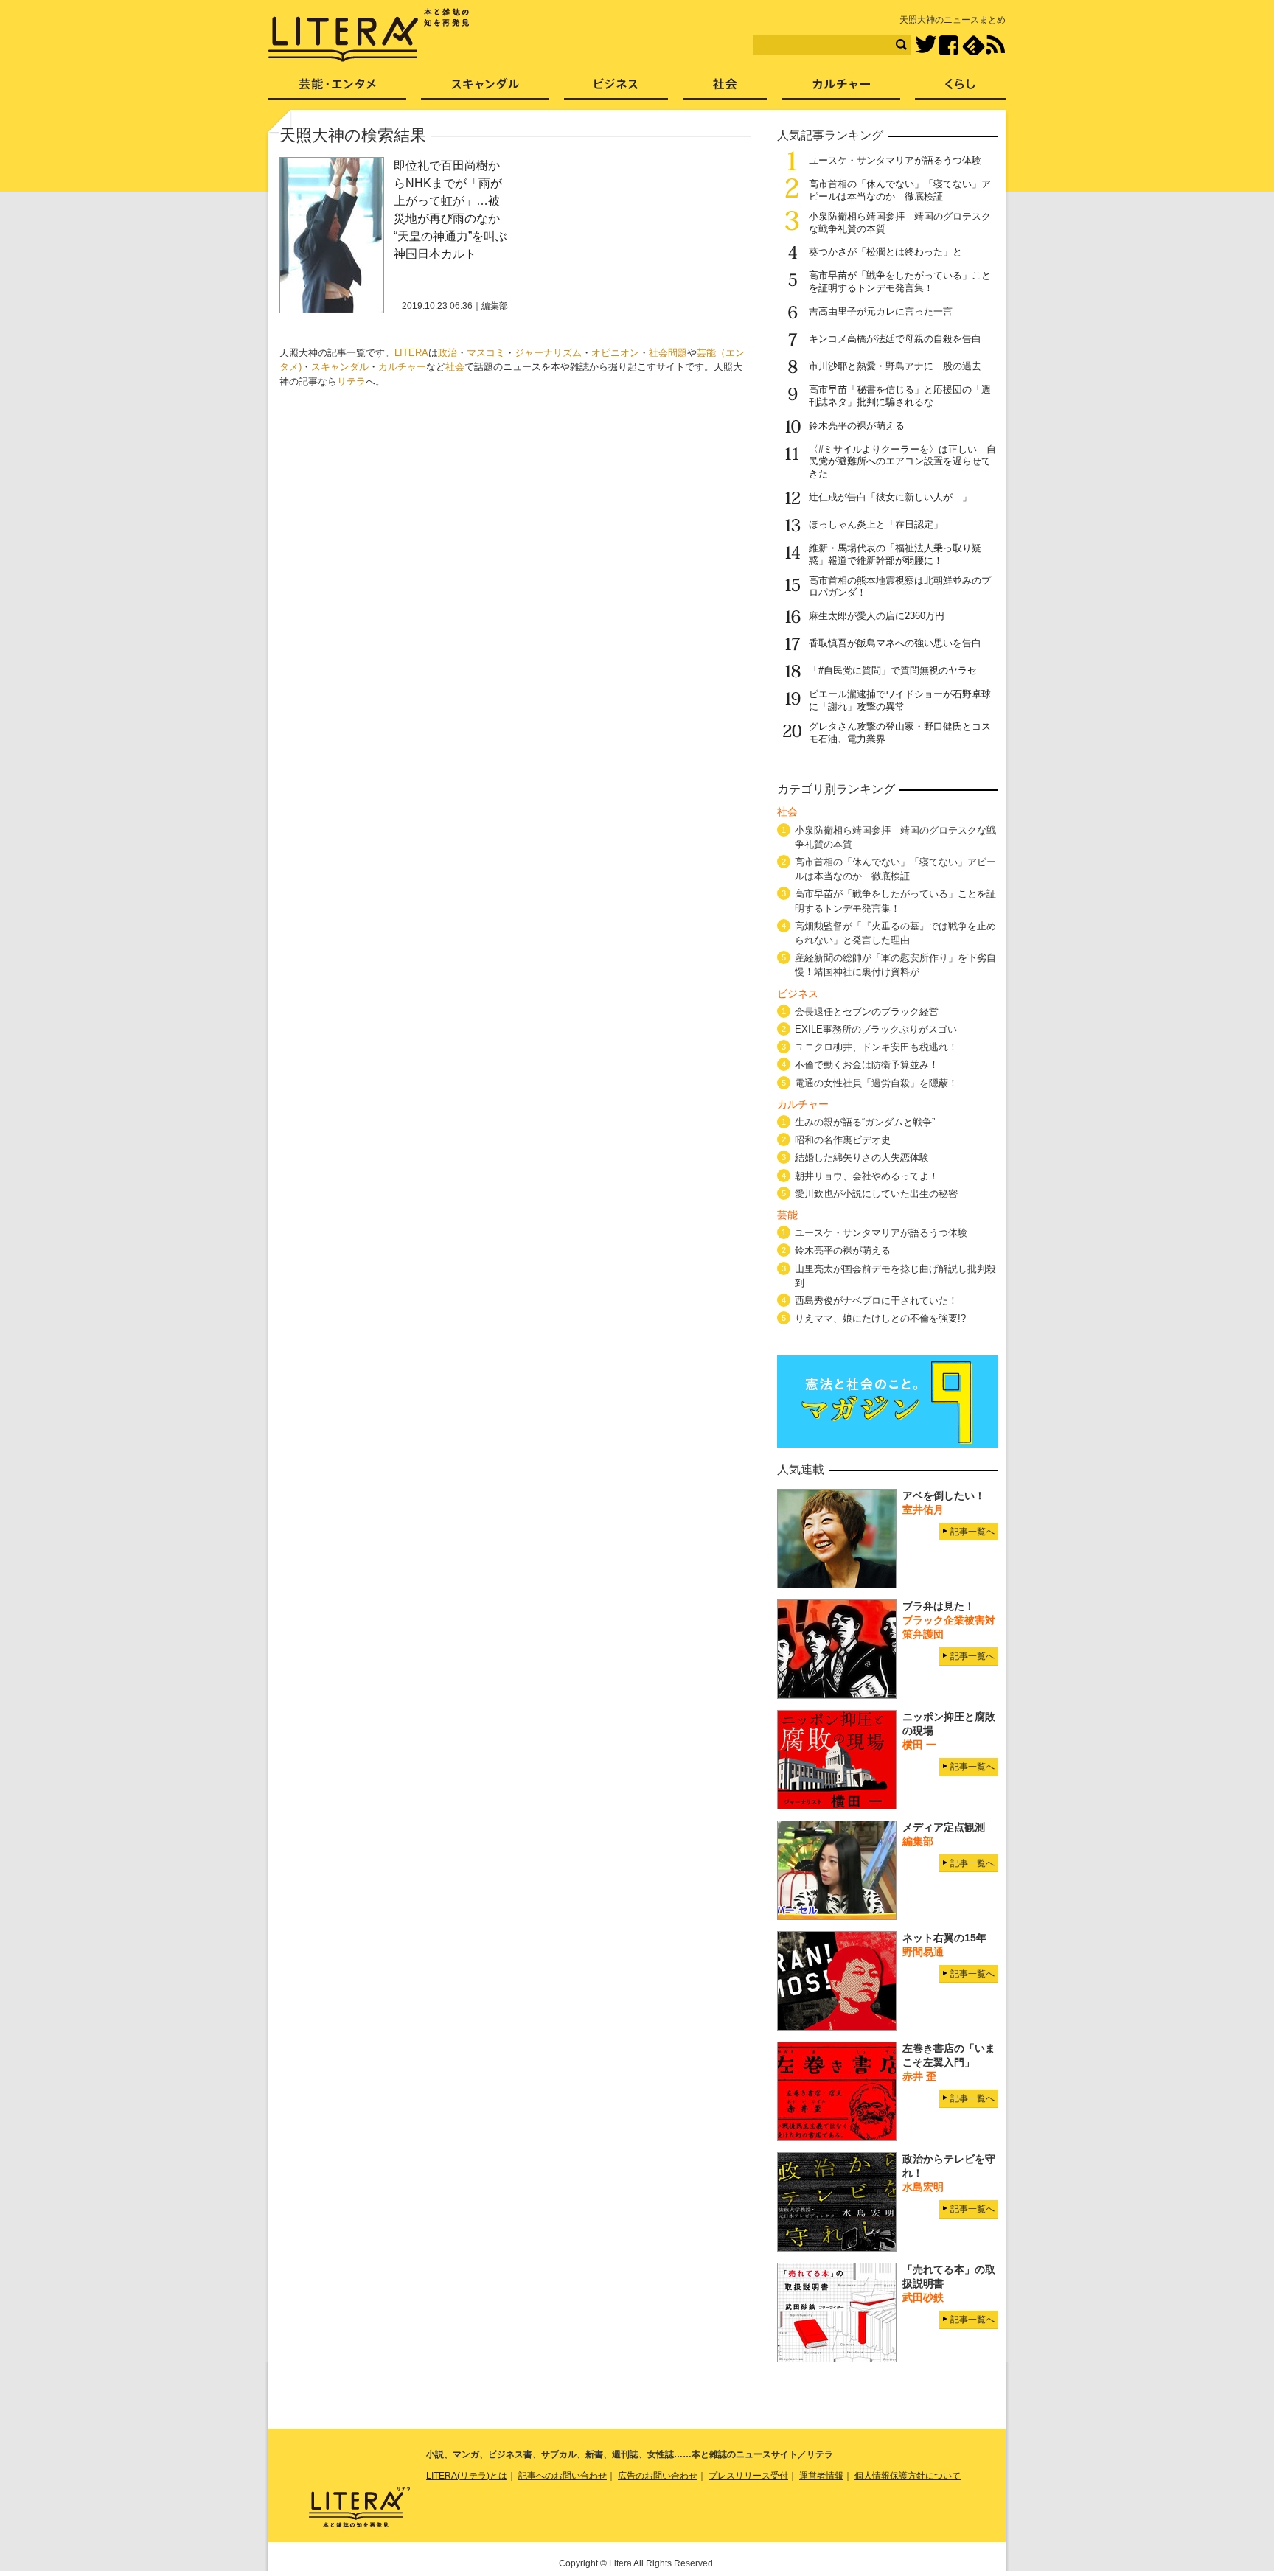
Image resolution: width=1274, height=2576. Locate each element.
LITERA (411, 353)
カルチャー (402, 367)
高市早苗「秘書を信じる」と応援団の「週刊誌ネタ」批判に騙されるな (900, 396)
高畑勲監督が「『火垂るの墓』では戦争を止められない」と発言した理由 (895, 933)
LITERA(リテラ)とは (467, 2476)
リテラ (351, 381)
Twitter (926, 45)
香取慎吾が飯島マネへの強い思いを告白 (895, 643)
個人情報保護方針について (908, 2476)
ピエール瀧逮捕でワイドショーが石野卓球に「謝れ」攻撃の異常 (900, 700)
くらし (960, 89)
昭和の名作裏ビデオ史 (843, 1140)
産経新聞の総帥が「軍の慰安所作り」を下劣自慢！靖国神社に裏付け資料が (895, 965)
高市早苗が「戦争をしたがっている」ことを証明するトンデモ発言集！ (900, 282)
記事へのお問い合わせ (563, 2476)
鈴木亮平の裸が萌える (857, 426)
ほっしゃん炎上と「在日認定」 (876, 524)
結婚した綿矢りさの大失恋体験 (862, 1158)
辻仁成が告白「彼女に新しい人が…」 (890, 497)
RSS (995, 45)
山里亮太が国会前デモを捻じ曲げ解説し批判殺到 (895, 1276)
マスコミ (486, 353)
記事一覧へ (972, 1532)
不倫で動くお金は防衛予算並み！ (867, 1065)
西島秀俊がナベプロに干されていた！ (876, 1301)
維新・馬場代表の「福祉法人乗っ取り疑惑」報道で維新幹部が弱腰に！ (895, 554)
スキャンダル (340, 367)
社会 (455, 367)
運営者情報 (821, 2476)
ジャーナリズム (548, 353)
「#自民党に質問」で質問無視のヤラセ (893, 670)
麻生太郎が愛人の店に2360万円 (877, 616)
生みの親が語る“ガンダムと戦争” (865, 1122)
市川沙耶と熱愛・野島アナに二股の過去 (895, 366)
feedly (974, 45)
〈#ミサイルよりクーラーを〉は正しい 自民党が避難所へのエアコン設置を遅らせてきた (902, 462)
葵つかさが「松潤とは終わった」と (885, 252)
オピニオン (615, 353)
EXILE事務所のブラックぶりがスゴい (876, 1029)
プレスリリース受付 (748, 2476)
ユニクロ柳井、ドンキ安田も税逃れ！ (876, 1047)
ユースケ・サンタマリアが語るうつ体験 (895, 160)
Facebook (948, 45)
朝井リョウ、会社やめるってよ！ (867, 1176)
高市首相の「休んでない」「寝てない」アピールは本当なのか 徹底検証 (900, 190)
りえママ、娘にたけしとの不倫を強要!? (880, 1318)
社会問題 (668, 353)
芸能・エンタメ (337, 89)
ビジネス (616, 89)
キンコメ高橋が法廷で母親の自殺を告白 (895, 339)
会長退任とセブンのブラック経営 (867, 1012)
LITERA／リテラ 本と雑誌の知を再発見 (369, 35)
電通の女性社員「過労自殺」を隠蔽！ (876, 1083)
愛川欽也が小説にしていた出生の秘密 (876, 1194)
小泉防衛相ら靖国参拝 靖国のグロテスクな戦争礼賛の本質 (895, 837)
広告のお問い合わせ (658, 2476)
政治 (448, 353)
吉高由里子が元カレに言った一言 (881, 311)
